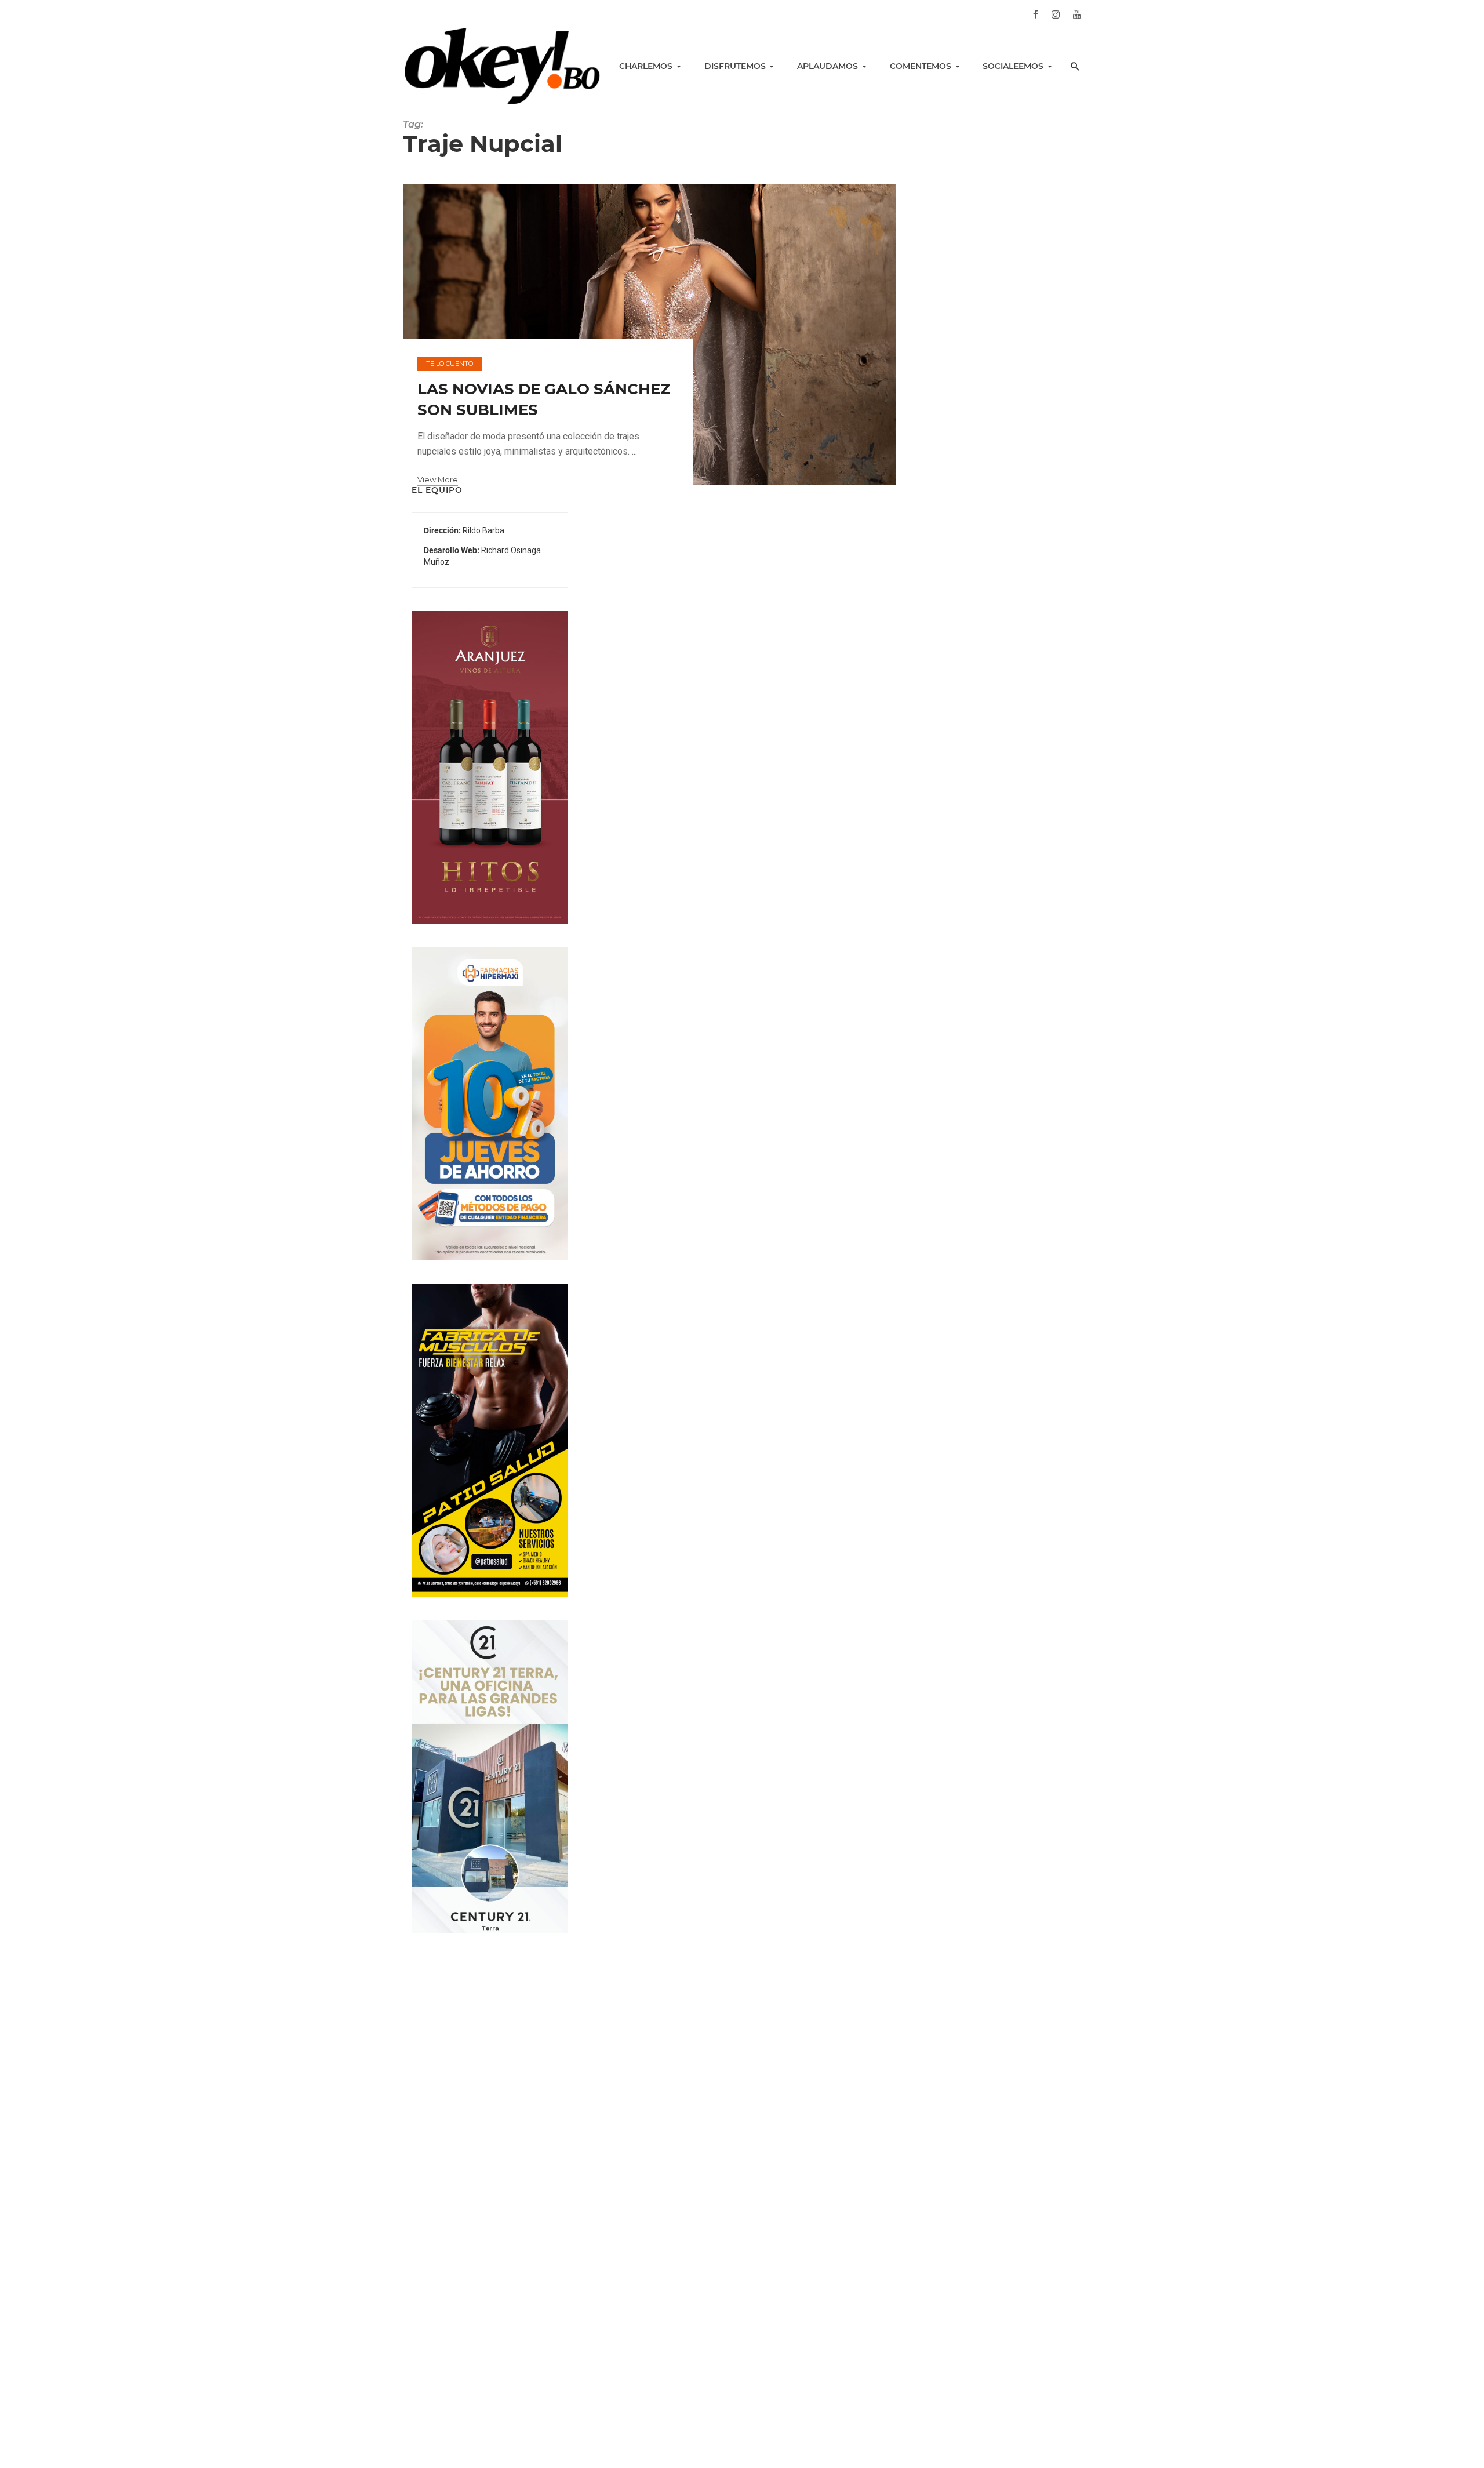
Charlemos (646, 66)
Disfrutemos (735, 66)
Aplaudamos (828, 66)
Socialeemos (1013, 66)
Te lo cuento (450, 364)
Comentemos (921, 66)
